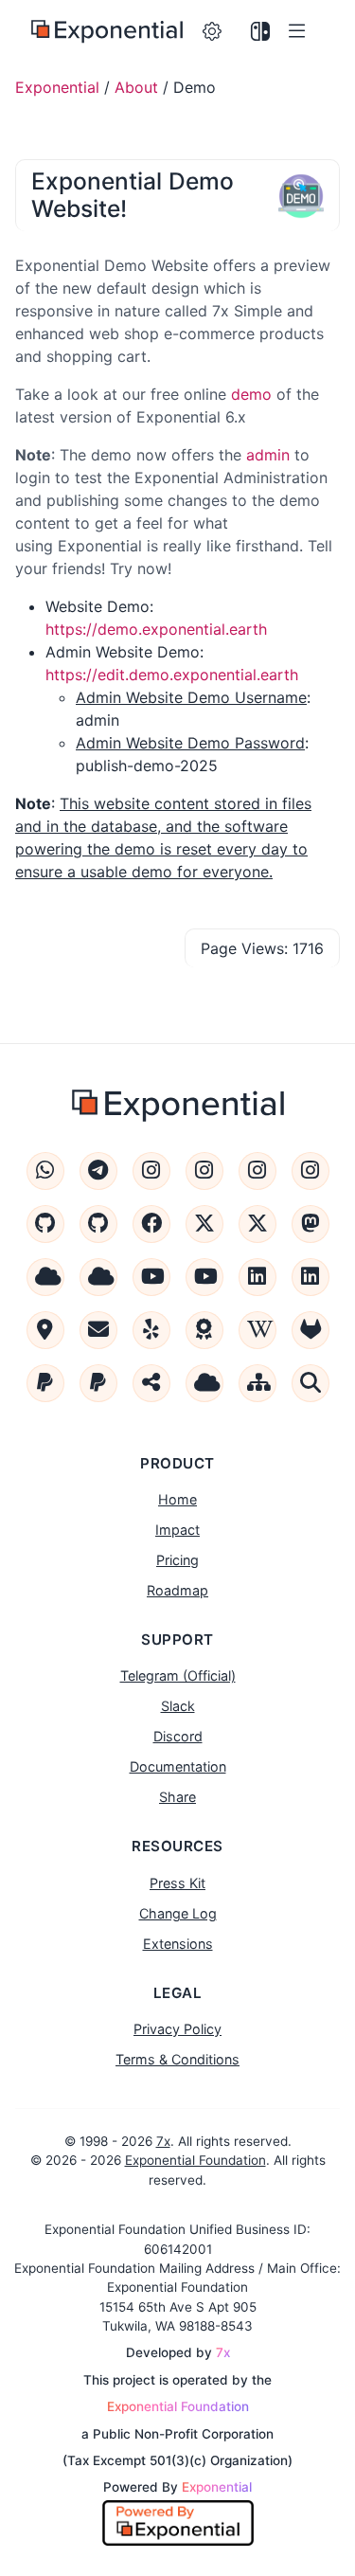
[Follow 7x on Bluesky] (98, 1277)
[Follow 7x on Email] (98, 1330)
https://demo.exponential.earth (156, 629)
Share (177, 1797)
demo (251, 394)
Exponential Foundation (195, 2160)
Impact (177, 1530)
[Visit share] (151, 1383)
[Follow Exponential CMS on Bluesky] (45, 1277)
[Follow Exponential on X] (204, 1224)
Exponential (57, 87)
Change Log (178, 1913)
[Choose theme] (261, 32)
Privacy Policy (177, 2029)
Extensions (178, 1944)
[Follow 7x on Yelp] (151, 1330)
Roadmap (177, 1590)
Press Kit (177, 1883)
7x (163, 2141)
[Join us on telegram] (98, 1171)
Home (177, 1499)
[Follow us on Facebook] (151, 1224)
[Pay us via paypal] (45, 1383)
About (136, 87)
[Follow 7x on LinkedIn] (257, 1277)
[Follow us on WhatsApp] (45, 1171)
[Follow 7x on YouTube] (204, 1277)
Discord (178, 1736)
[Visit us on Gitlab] (311, 1330)
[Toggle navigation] (301, 32)
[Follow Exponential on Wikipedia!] (257, 1330)
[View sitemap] (257, 1383)
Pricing (177, 1560)
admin (268, 455)
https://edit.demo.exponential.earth (172, 675)
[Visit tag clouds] (204, 1383)
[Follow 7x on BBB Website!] (204, 1330)
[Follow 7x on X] (257, 1224)
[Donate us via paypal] (98, 1383)
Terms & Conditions (177, 2059)
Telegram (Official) (178, 1675)
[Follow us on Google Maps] (45, 1330)
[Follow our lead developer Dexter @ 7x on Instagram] (311, 1171)
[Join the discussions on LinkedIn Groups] (311, 1277)
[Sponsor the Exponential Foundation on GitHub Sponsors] (45, 1224)
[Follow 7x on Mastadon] (311, 1224)
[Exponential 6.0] (107, 32)
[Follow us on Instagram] (151, 1171)
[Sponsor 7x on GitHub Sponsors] (98, 1224)
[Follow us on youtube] (151, 1277)
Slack (178, 1706)
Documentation (178, 1766)
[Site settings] (213, 32)
